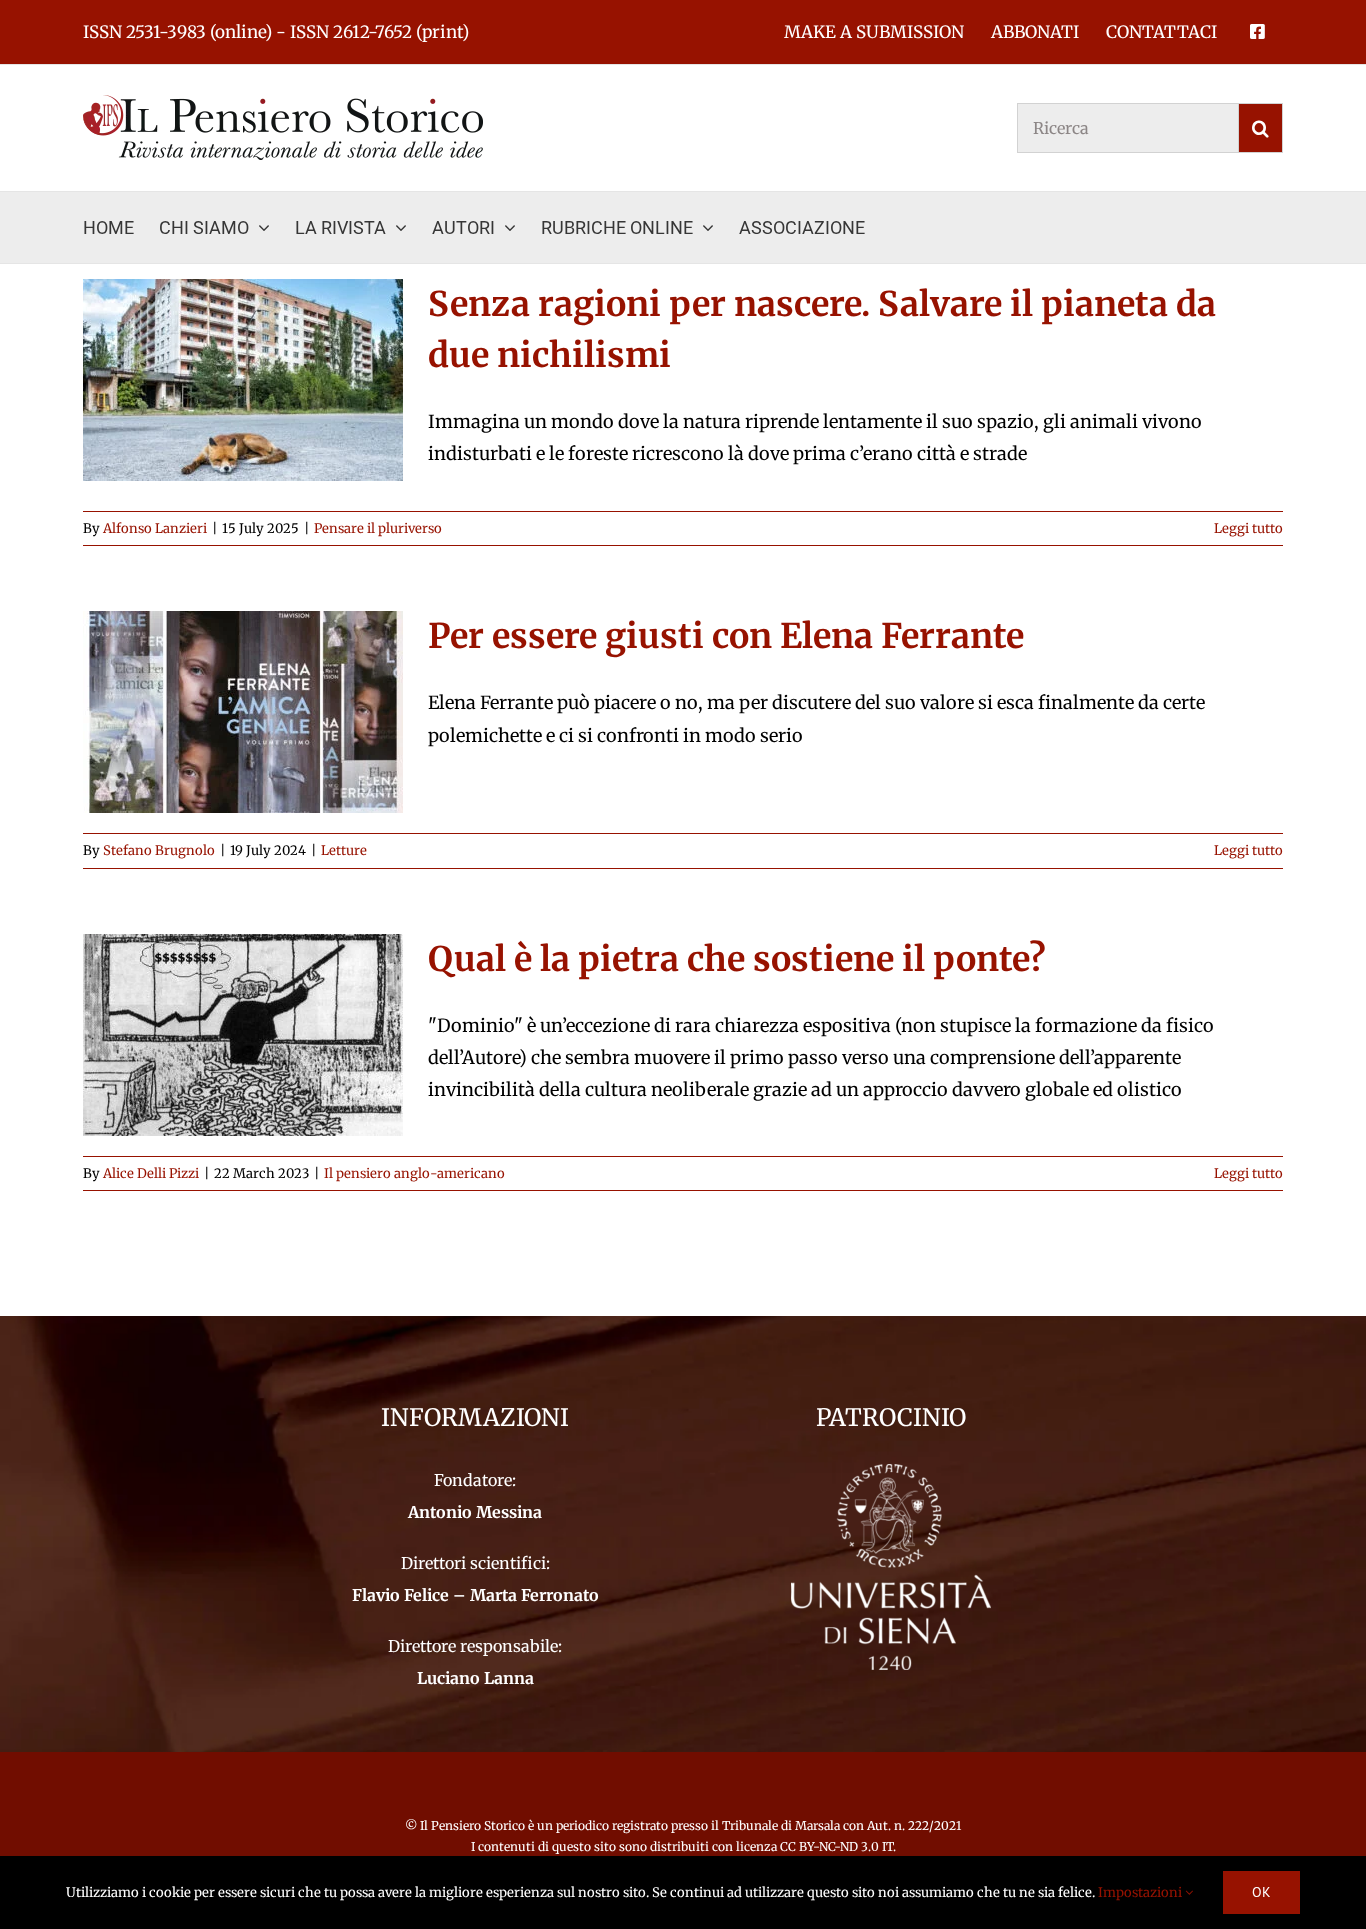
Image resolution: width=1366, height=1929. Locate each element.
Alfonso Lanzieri (155, 528)
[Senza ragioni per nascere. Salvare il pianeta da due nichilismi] (243, 380)
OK (1261, 1892)
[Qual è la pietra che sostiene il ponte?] (243, 1035)
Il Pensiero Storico (474, 1825)
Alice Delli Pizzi (151, 1173)
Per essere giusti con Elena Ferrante (726, 636)
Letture (344, 850)
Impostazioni (1141, 1892)
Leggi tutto (1248, 528)
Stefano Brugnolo (159, 850)
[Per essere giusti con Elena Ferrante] (243, 712)
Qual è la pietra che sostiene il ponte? (737, 959)
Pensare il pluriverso (378, 528)
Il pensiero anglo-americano (414, 1173)
